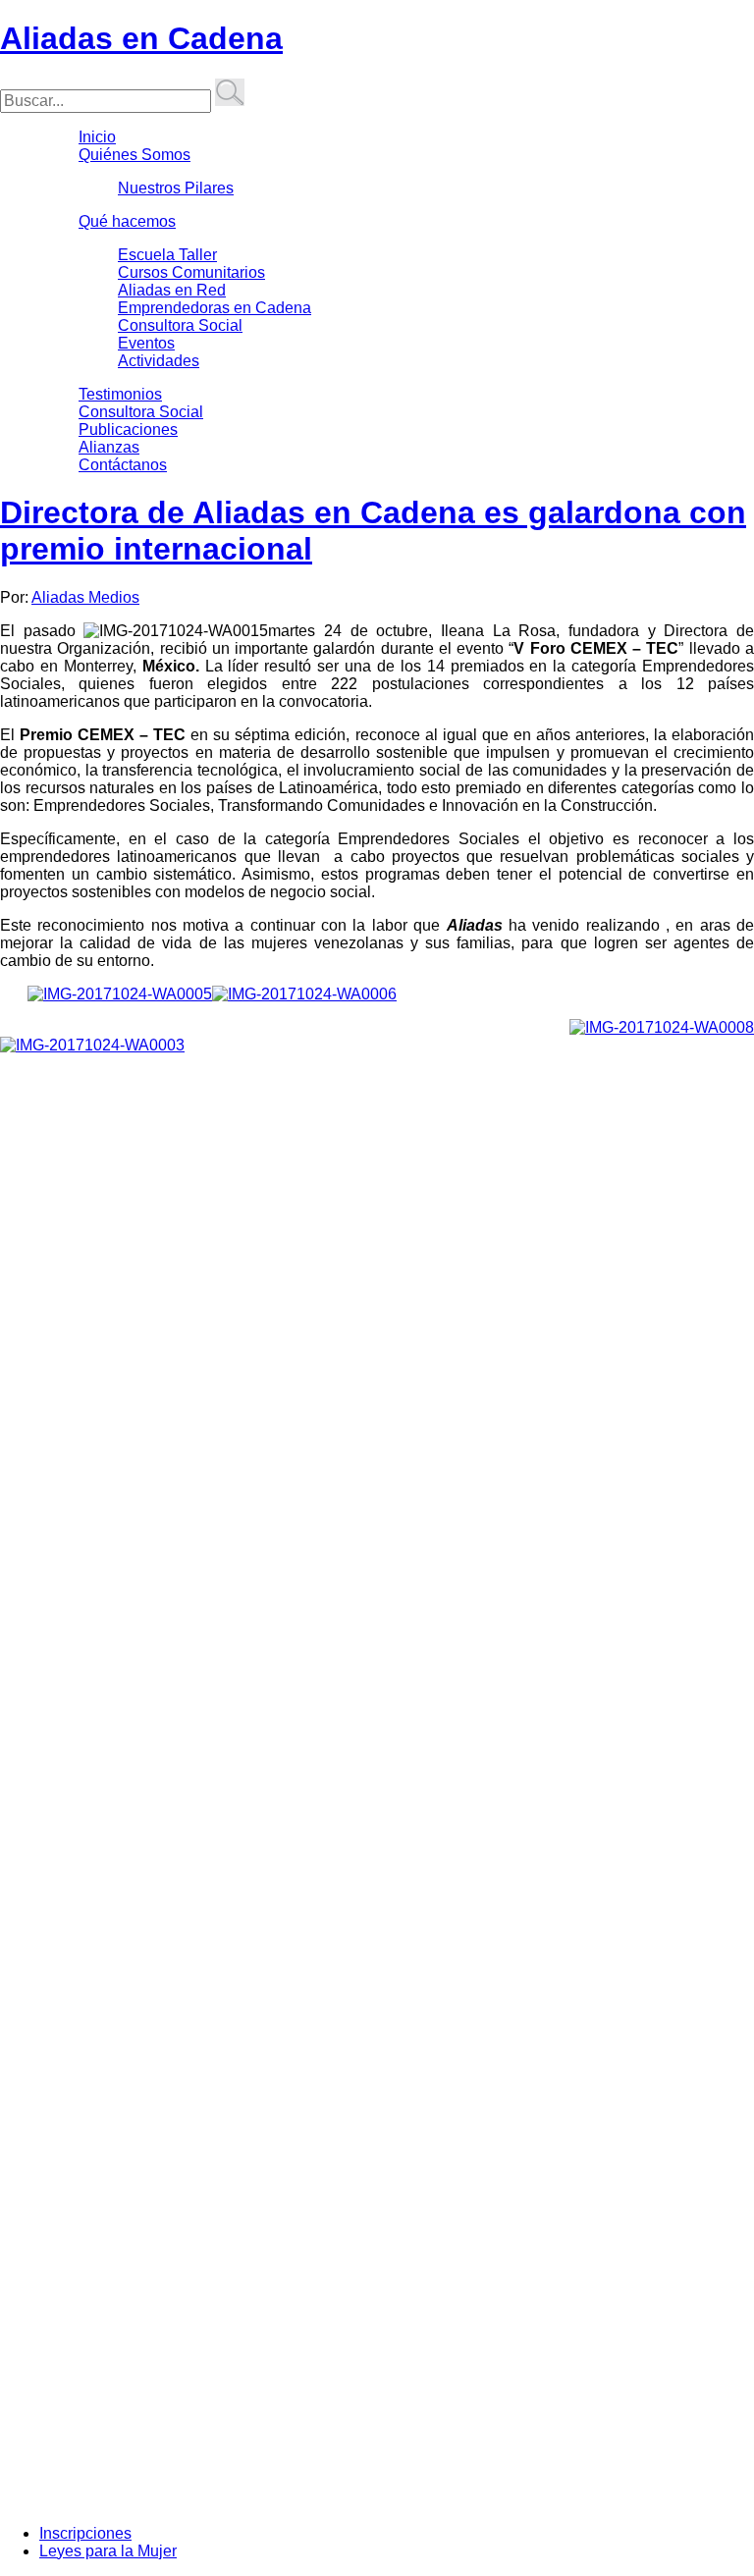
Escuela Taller (167, 255)
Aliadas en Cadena (141, 38)
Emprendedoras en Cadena (215, 308)
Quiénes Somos (135, 155)
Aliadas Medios (85, 597)
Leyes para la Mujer (108, 2551)
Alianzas (109, 447)
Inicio (97, 137)
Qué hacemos (127, 221)
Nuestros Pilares (176, 188)
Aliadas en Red (172, 290)
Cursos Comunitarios (191, 272)
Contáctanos (123, 465)
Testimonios (120, 394)
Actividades (159, 361)
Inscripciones (85, 2533)
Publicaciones (128, 429)
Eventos (146, 343)
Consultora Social (180, 325)
